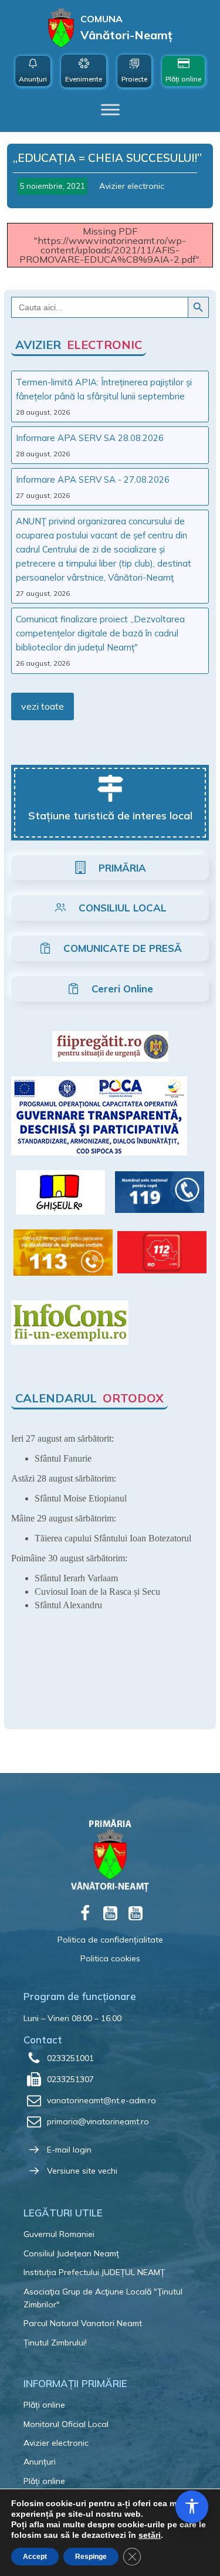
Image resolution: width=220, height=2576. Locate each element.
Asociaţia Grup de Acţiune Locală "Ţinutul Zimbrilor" (103, 2298)
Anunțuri (40, 2462)
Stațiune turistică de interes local (110, 816)
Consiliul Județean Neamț (71, 2253)
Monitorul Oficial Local (66, 2424)
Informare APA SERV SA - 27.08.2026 (93, 479)
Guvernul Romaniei (59, 2234)
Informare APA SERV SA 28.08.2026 (90, 438)
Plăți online (44, 2405)
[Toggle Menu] (110, 110)
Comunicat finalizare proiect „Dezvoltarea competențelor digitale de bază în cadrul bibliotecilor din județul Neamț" (100, 633)
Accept (35, 2557)
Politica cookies (110, 1958)
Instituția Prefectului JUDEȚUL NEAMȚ (94, 2272)
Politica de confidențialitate (110, 1940)
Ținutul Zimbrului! (55, 2343)
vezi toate (43, 706)
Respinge (91, 2557)
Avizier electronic (132, 186)
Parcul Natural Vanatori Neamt (83, 2323)
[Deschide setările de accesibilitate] (192, 2507)
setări (150, 2535)
